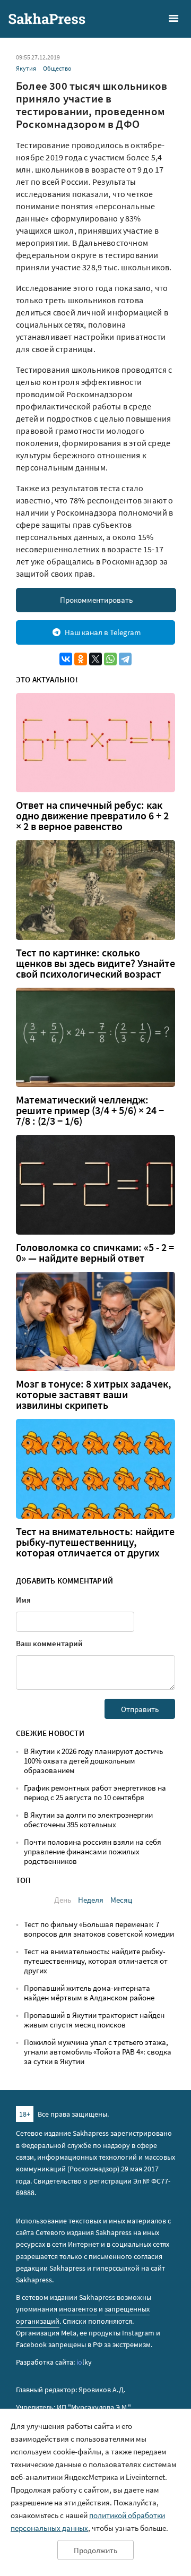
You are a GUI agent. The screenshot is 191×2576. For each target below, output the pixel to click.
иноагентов (78, 2309)
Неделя (91, 1900)
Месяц (121, 1900)
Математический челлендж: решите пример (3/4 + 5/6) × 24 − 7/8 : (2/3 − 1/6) (90, 1110)
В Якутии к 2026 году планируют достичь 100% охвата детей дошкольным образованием (93, 1761)
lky (84, 2362)
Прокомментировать (96, 600)
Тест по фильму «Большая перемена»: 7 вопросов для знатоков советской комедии (99, 1929)
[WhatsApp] (110, 659)
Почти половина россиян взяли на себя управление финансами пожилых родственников (93, 1851)
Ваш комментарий (49, 1643)
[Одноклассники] (81, 659)
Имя (23, 1600)
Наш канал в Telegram (103, 632)
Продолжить (95, 2550)
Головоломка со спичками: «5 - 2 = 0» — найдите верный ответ (95, 1253)
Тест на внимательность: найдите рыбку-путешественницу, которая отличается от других (95, 1542)
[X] (95, 659)
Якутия (26, 68)
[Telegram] (125, 659)
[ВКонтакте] (66, 659)
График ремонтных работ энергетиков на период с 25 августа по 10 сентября (95, 1792)
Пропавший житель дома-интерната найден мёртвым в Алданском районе (89, 1993)
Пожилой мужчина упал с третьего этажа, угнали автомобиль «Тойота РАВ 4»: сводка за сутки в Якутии (98, 2052)
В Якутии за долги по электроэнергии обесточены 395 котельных (88, 1820)
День (63, 1900)
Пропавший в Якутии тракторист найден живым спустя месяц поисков (94, 2020)
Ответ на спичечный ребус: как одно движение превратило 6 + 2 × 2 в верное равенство (92, 816)
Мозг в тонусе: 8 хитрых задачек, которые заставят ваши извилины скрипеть (94, 1394)
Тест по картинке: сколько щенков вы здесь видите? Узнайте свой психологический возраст (95, 963)
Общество (57, 68)
